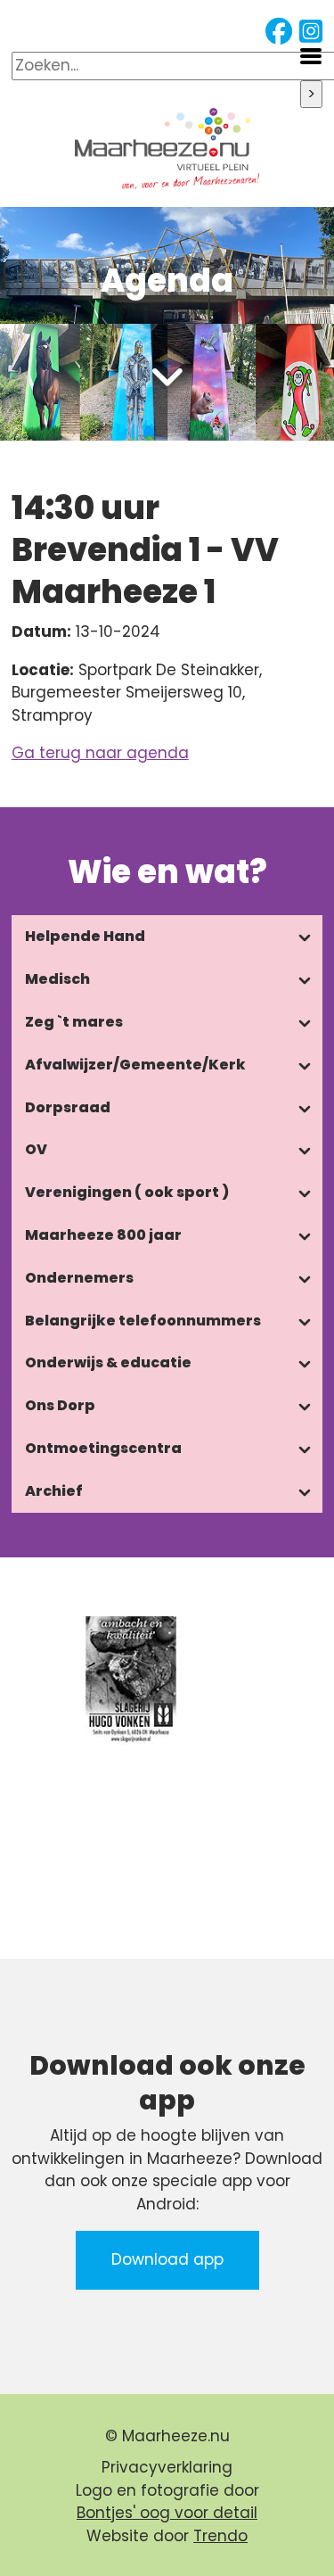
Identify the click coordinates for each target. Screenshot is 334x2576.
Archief (54, 1491)
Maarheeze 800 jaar (103, 1235)
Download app (167, 2259)
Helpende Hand (85, 936)
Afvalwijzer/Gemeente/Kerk (135, 1065)
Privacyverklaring (167, 2467)
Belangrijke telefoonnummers (143, 1321)
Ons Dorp (60, 1405)
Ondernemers (79, 1278)
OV (36, 1149)
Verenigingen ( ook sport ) (127, 1192)
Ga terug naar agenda (100, 753)
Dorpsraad (68, 1107)
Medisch (57, 979)
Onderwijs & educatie (108, 1362)
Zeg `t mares (74, 1022)
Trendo (220, 2536)
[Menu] (311, 54)
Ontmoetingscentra (103, 1448)
